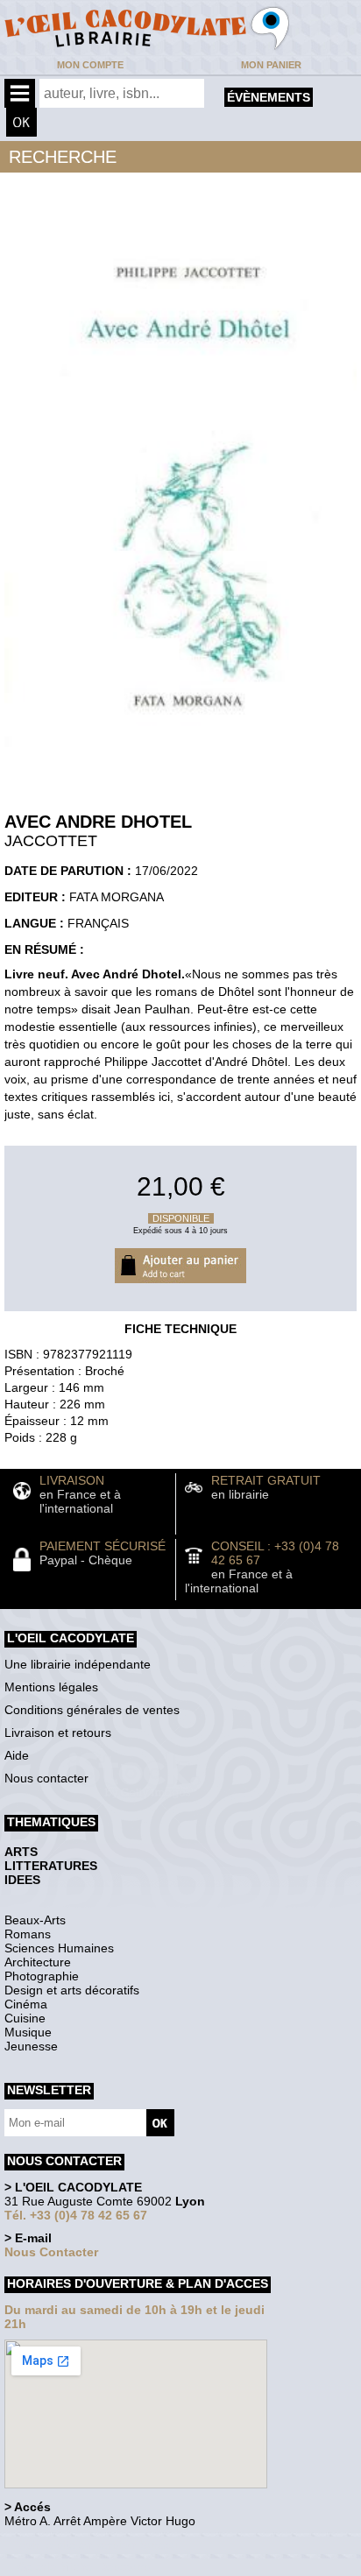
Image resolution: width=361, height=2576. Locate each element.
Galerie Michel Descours (84, 2567)
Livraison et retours (58, 1733)
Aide (17, 1755)
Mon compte (90, 65)
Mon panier (271, 65)
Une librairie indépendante (78, 1664)
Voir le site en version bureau (97, 2545)
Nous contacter (46, 1778)
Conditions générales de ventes (92, 1710)
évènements (269, 97)
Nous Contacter (51, 2252)
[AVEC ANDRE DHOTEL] (180, 752)
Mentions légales (51, 1687)
